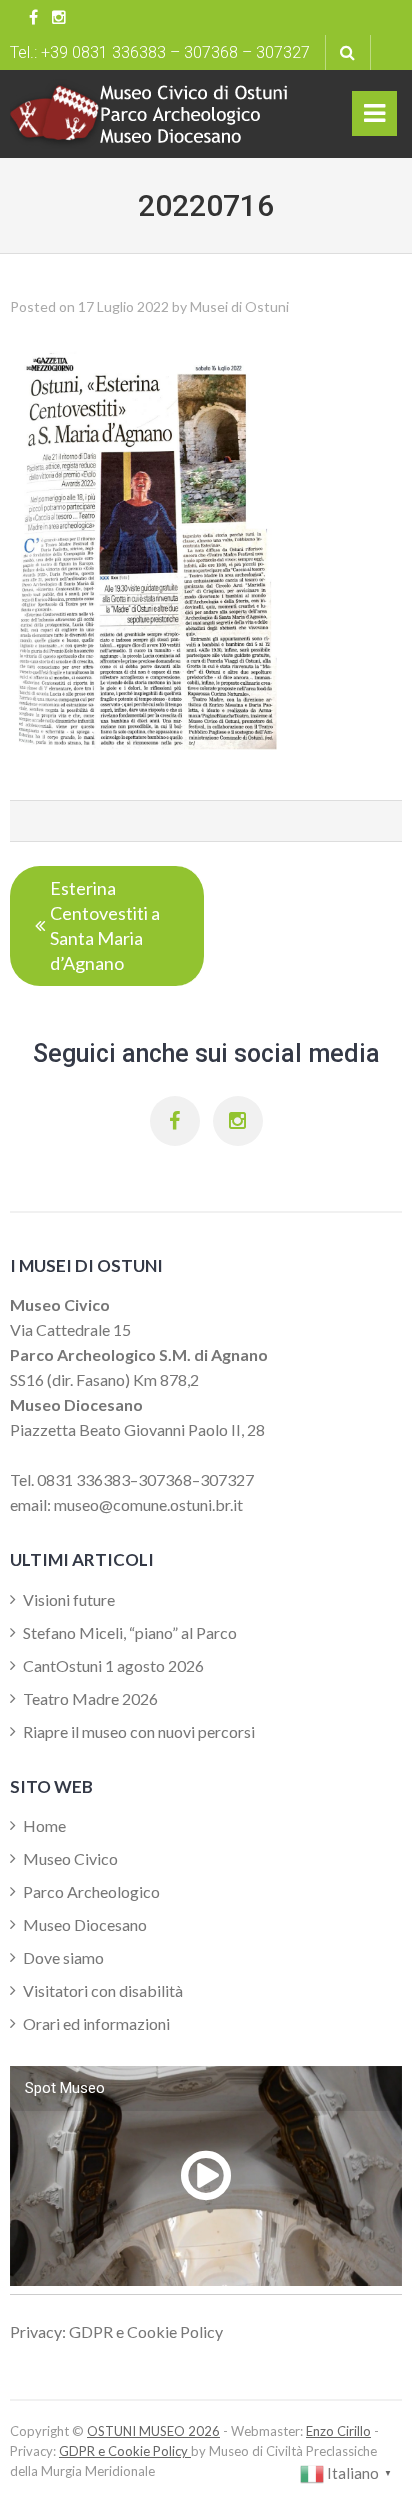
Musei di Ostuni (239, 306)
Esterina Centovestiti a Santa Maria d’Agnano (105, 925)
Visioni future (69, 1599)
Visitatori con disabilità (103, 1990)
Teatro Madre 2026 (90, 1698)
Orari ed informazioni (96, 2023)
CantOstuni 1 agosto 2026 (113, 1665)
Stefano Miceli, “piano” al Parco (130, 1632)
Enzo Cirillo (338, 2431)
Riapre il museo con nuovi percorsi (139, 1731)
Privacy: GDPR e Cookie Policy (116, 2331)
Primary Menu (375, 118)
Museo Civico (70, 1858)
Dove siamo (63, 1957)
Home (44, 1825)
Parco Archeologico (91, 1891)
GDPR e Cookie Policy (125, 2451)
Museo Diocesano (85, 1924)
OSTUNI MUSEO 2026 (153, 2431)
